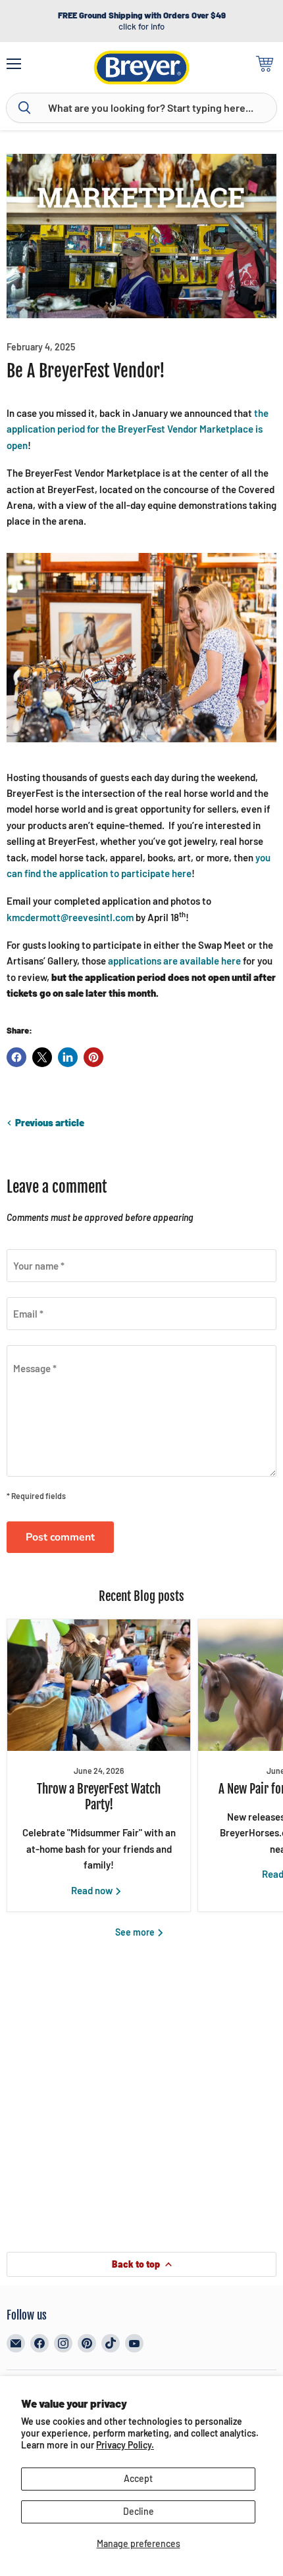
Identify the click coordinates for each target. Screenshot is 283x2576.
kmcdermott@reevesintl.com (70, 917)
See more (136, 1932)
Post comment (60, 1537)
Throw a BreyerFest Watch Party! (99, 1797)
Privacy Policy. (125, 2445)
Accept (138, 2478)
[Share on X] (42, 1057)
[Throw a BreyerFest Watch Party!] (99, 1685)
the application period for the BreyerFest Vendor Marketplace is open (138, 429)
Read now (93, 1890)
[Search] (24, 108)
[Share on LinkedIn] (68, 1057)
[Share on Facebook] (16, 1057)
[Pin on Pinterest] (93, 1057)
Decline (139, 2511)
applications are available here (174, 961)
